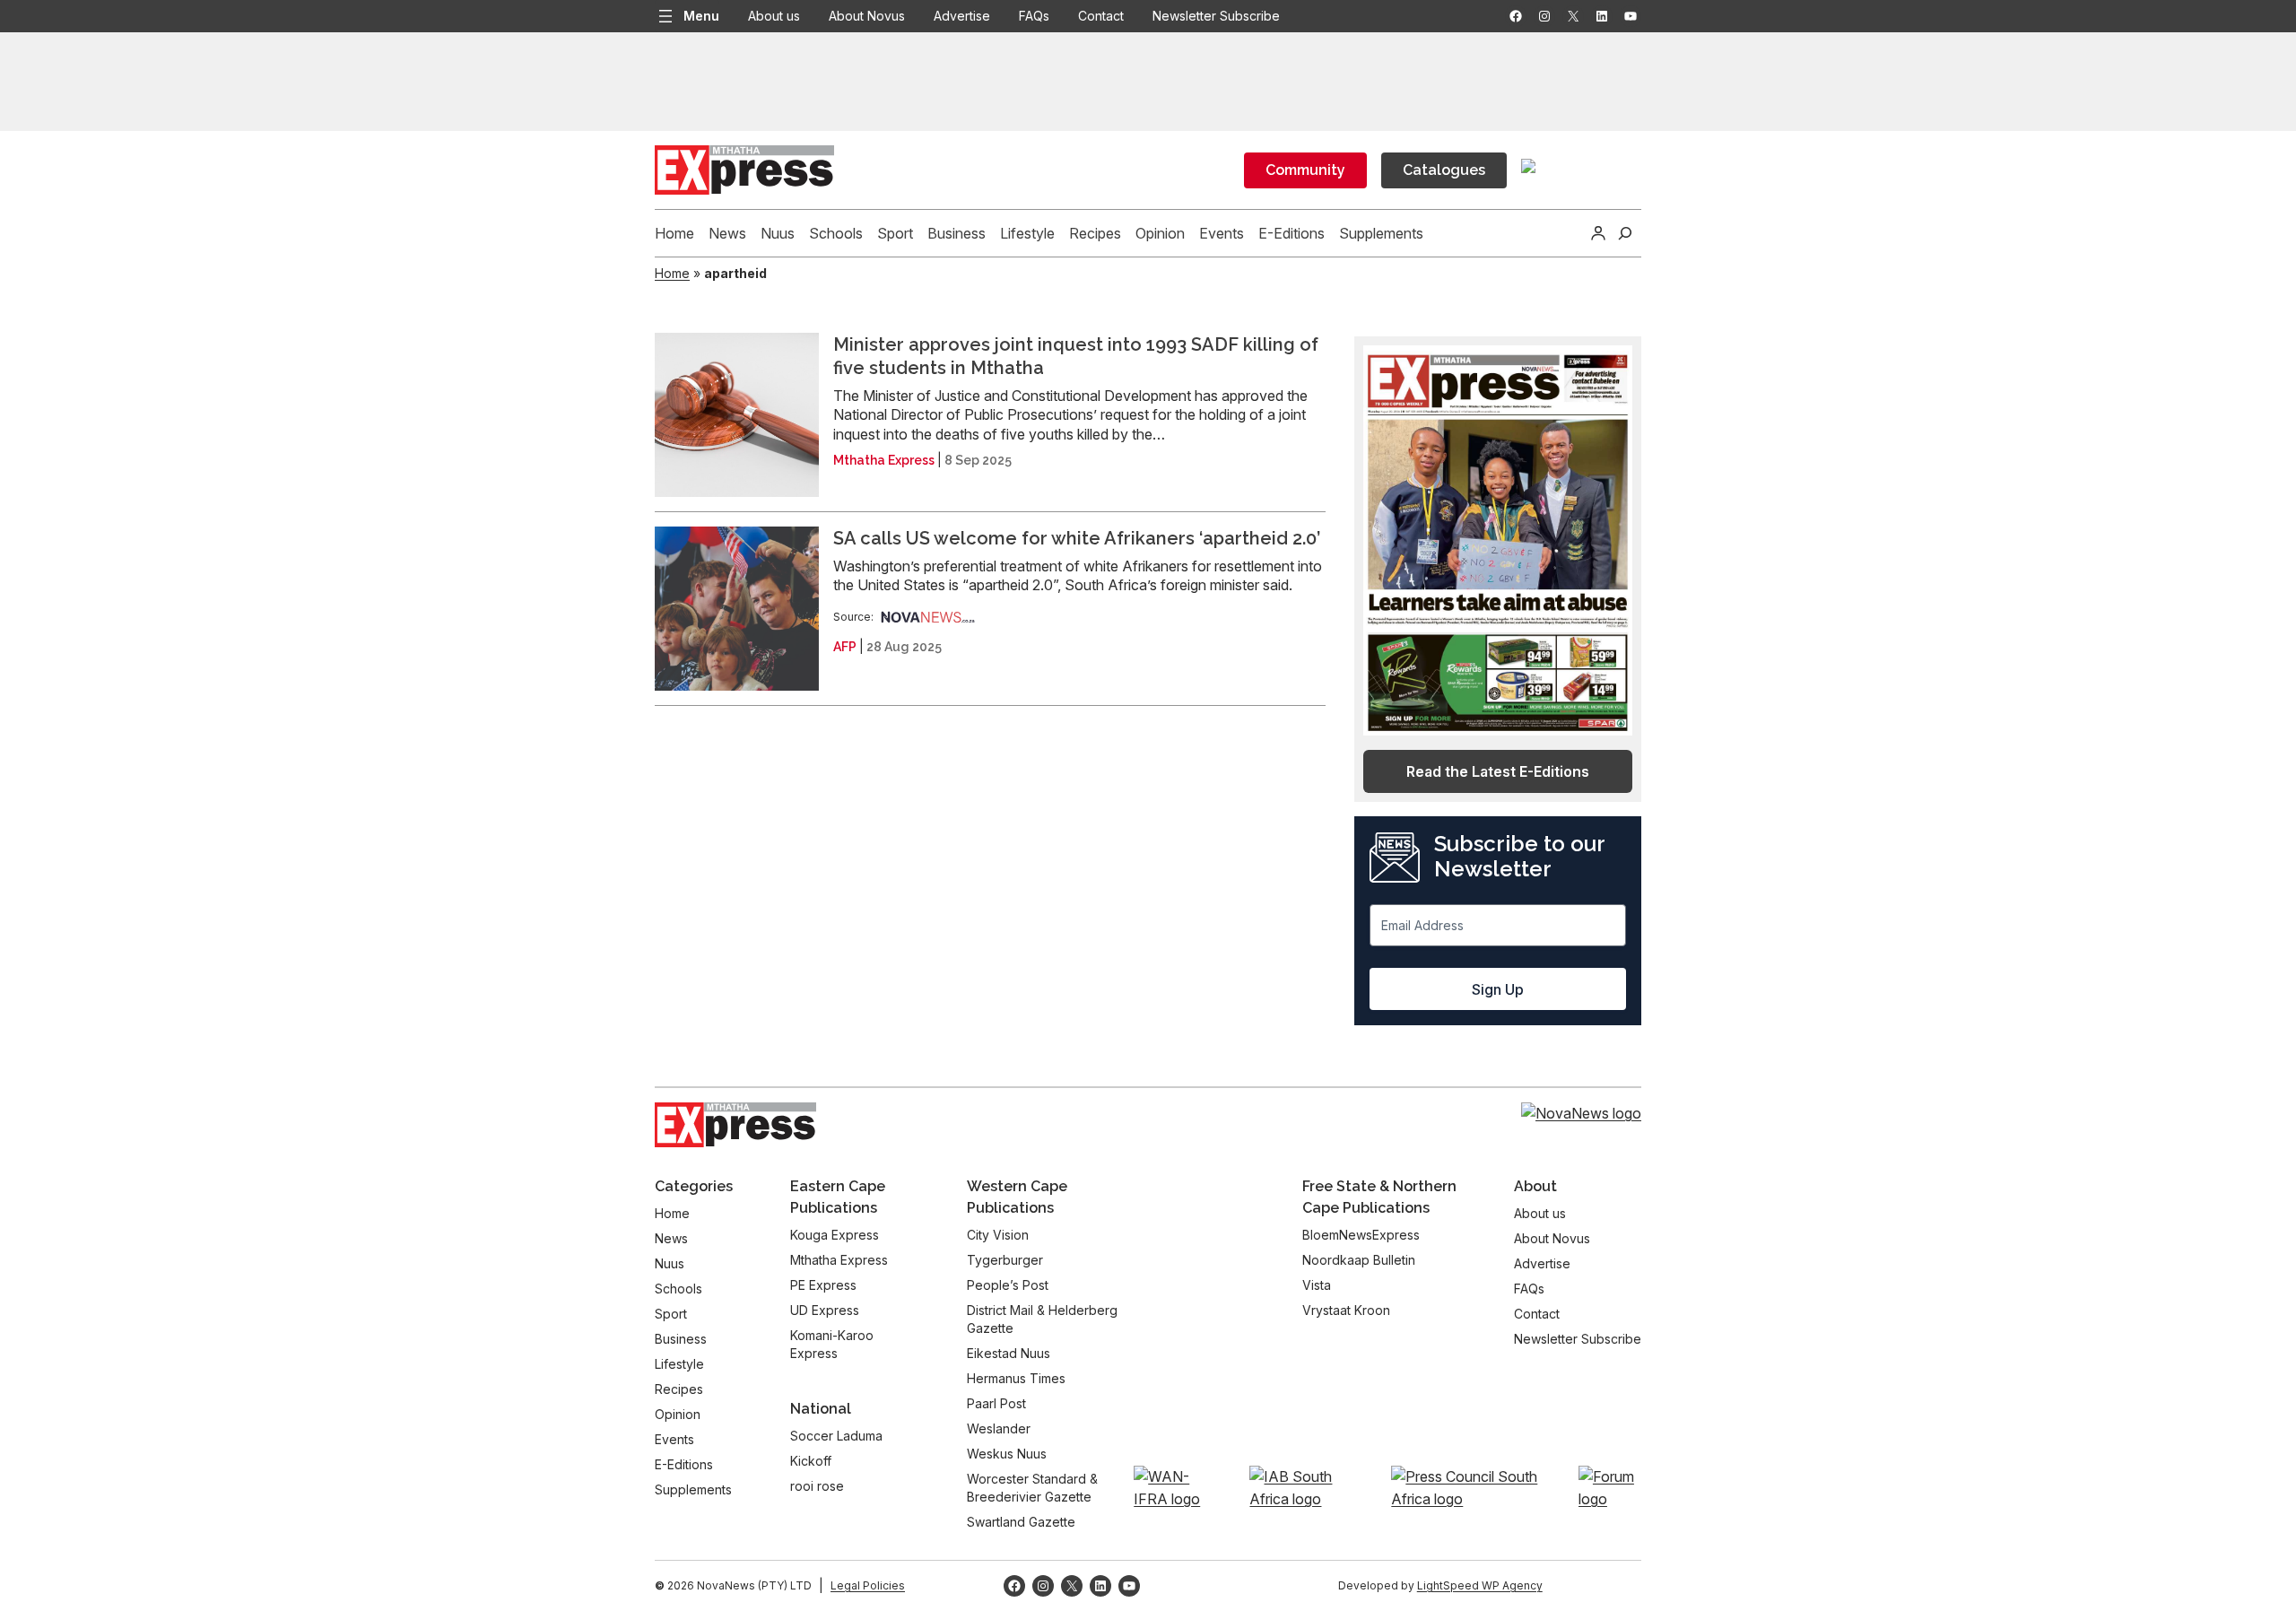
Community (1305, 170)
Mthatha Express (884, 460)
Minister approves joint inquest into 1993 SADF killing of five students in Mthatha (1076, 356)
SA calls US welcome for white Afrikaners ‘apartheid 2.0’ (1077, 538)
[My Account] (1598, 233)
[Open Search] (1625, 233)
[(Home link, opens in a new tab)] (735, 1125)
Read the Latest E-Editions (1498, 771)
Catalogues (1444, 170)
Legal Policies (868, 1585)
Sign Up (1498, 989)
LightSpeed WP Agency (1480, 1585)
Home (672, 273)
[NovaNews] (928, 617)
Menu (701, 16)
